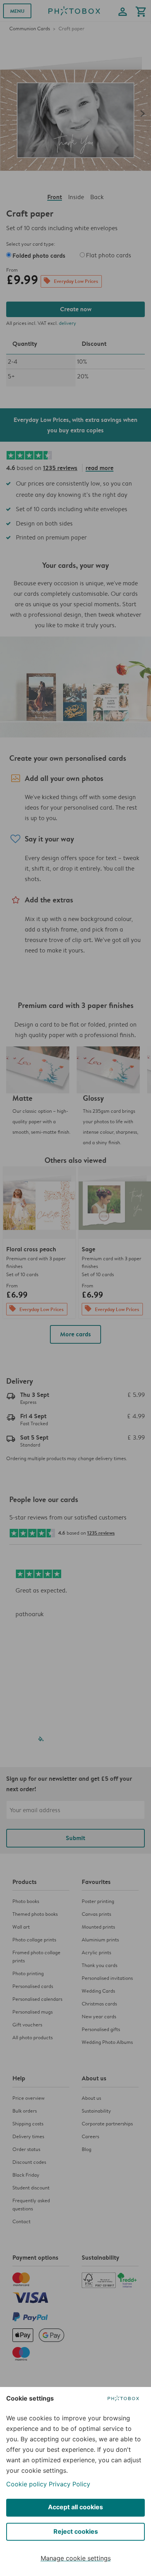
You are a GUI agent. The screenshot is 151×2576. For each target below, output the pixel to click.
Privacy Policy (69, 2484)
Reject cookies (76, 2531)
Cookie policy (27, 2484)
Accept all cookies (75, 2507)
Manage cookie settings (76, 2558)
